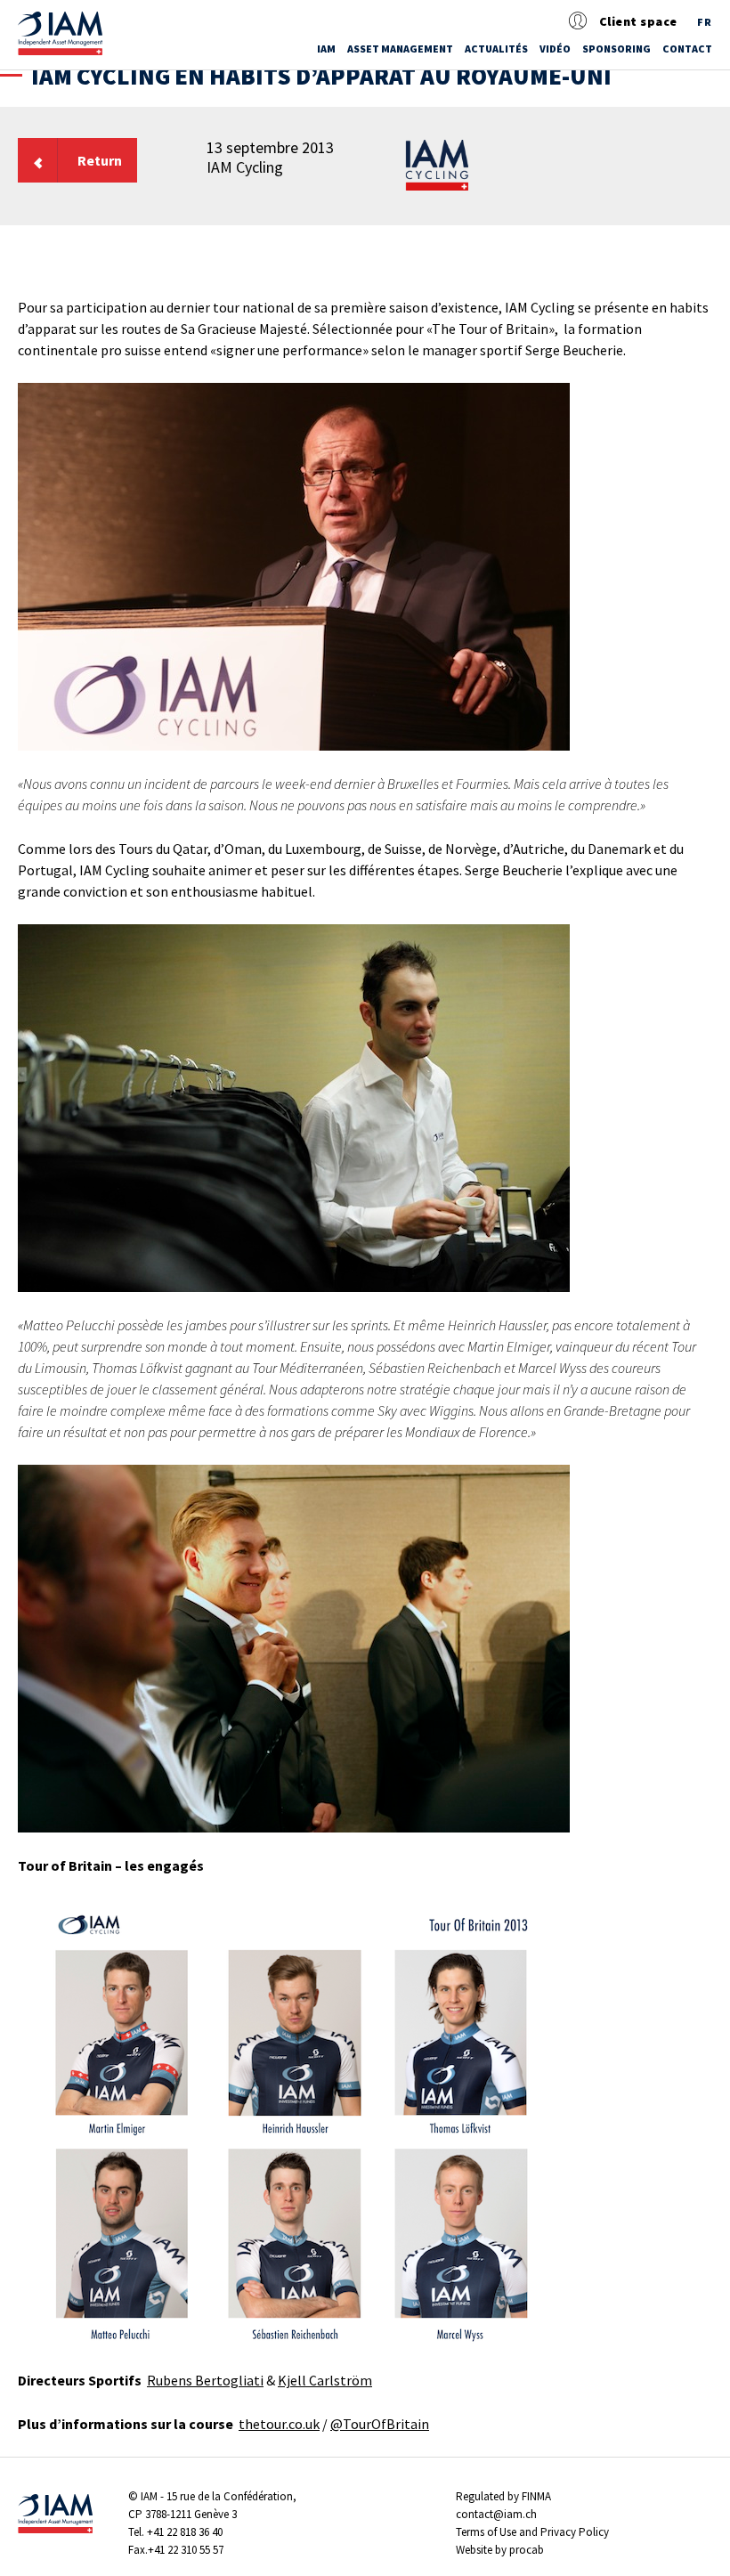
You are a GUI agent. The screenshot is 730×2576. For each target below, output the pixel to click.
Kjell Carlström (325, 2380)
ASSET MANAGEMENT (400, 49)
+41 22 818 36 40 (185, 2532)
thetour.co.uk (279, 2424)
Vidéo (555, 49)
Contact (687, 49)
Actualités (496, 49)
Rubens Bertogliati (205, 2380)
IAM (326, 49)
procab (527, 2550)
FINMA (536, 2496)
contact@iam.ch (496, 2514)
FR (705, 22)
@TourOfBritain (380, 2424)
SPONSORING (616, 49)
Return (100, 160)
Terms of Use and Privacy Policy (532, 2532)
